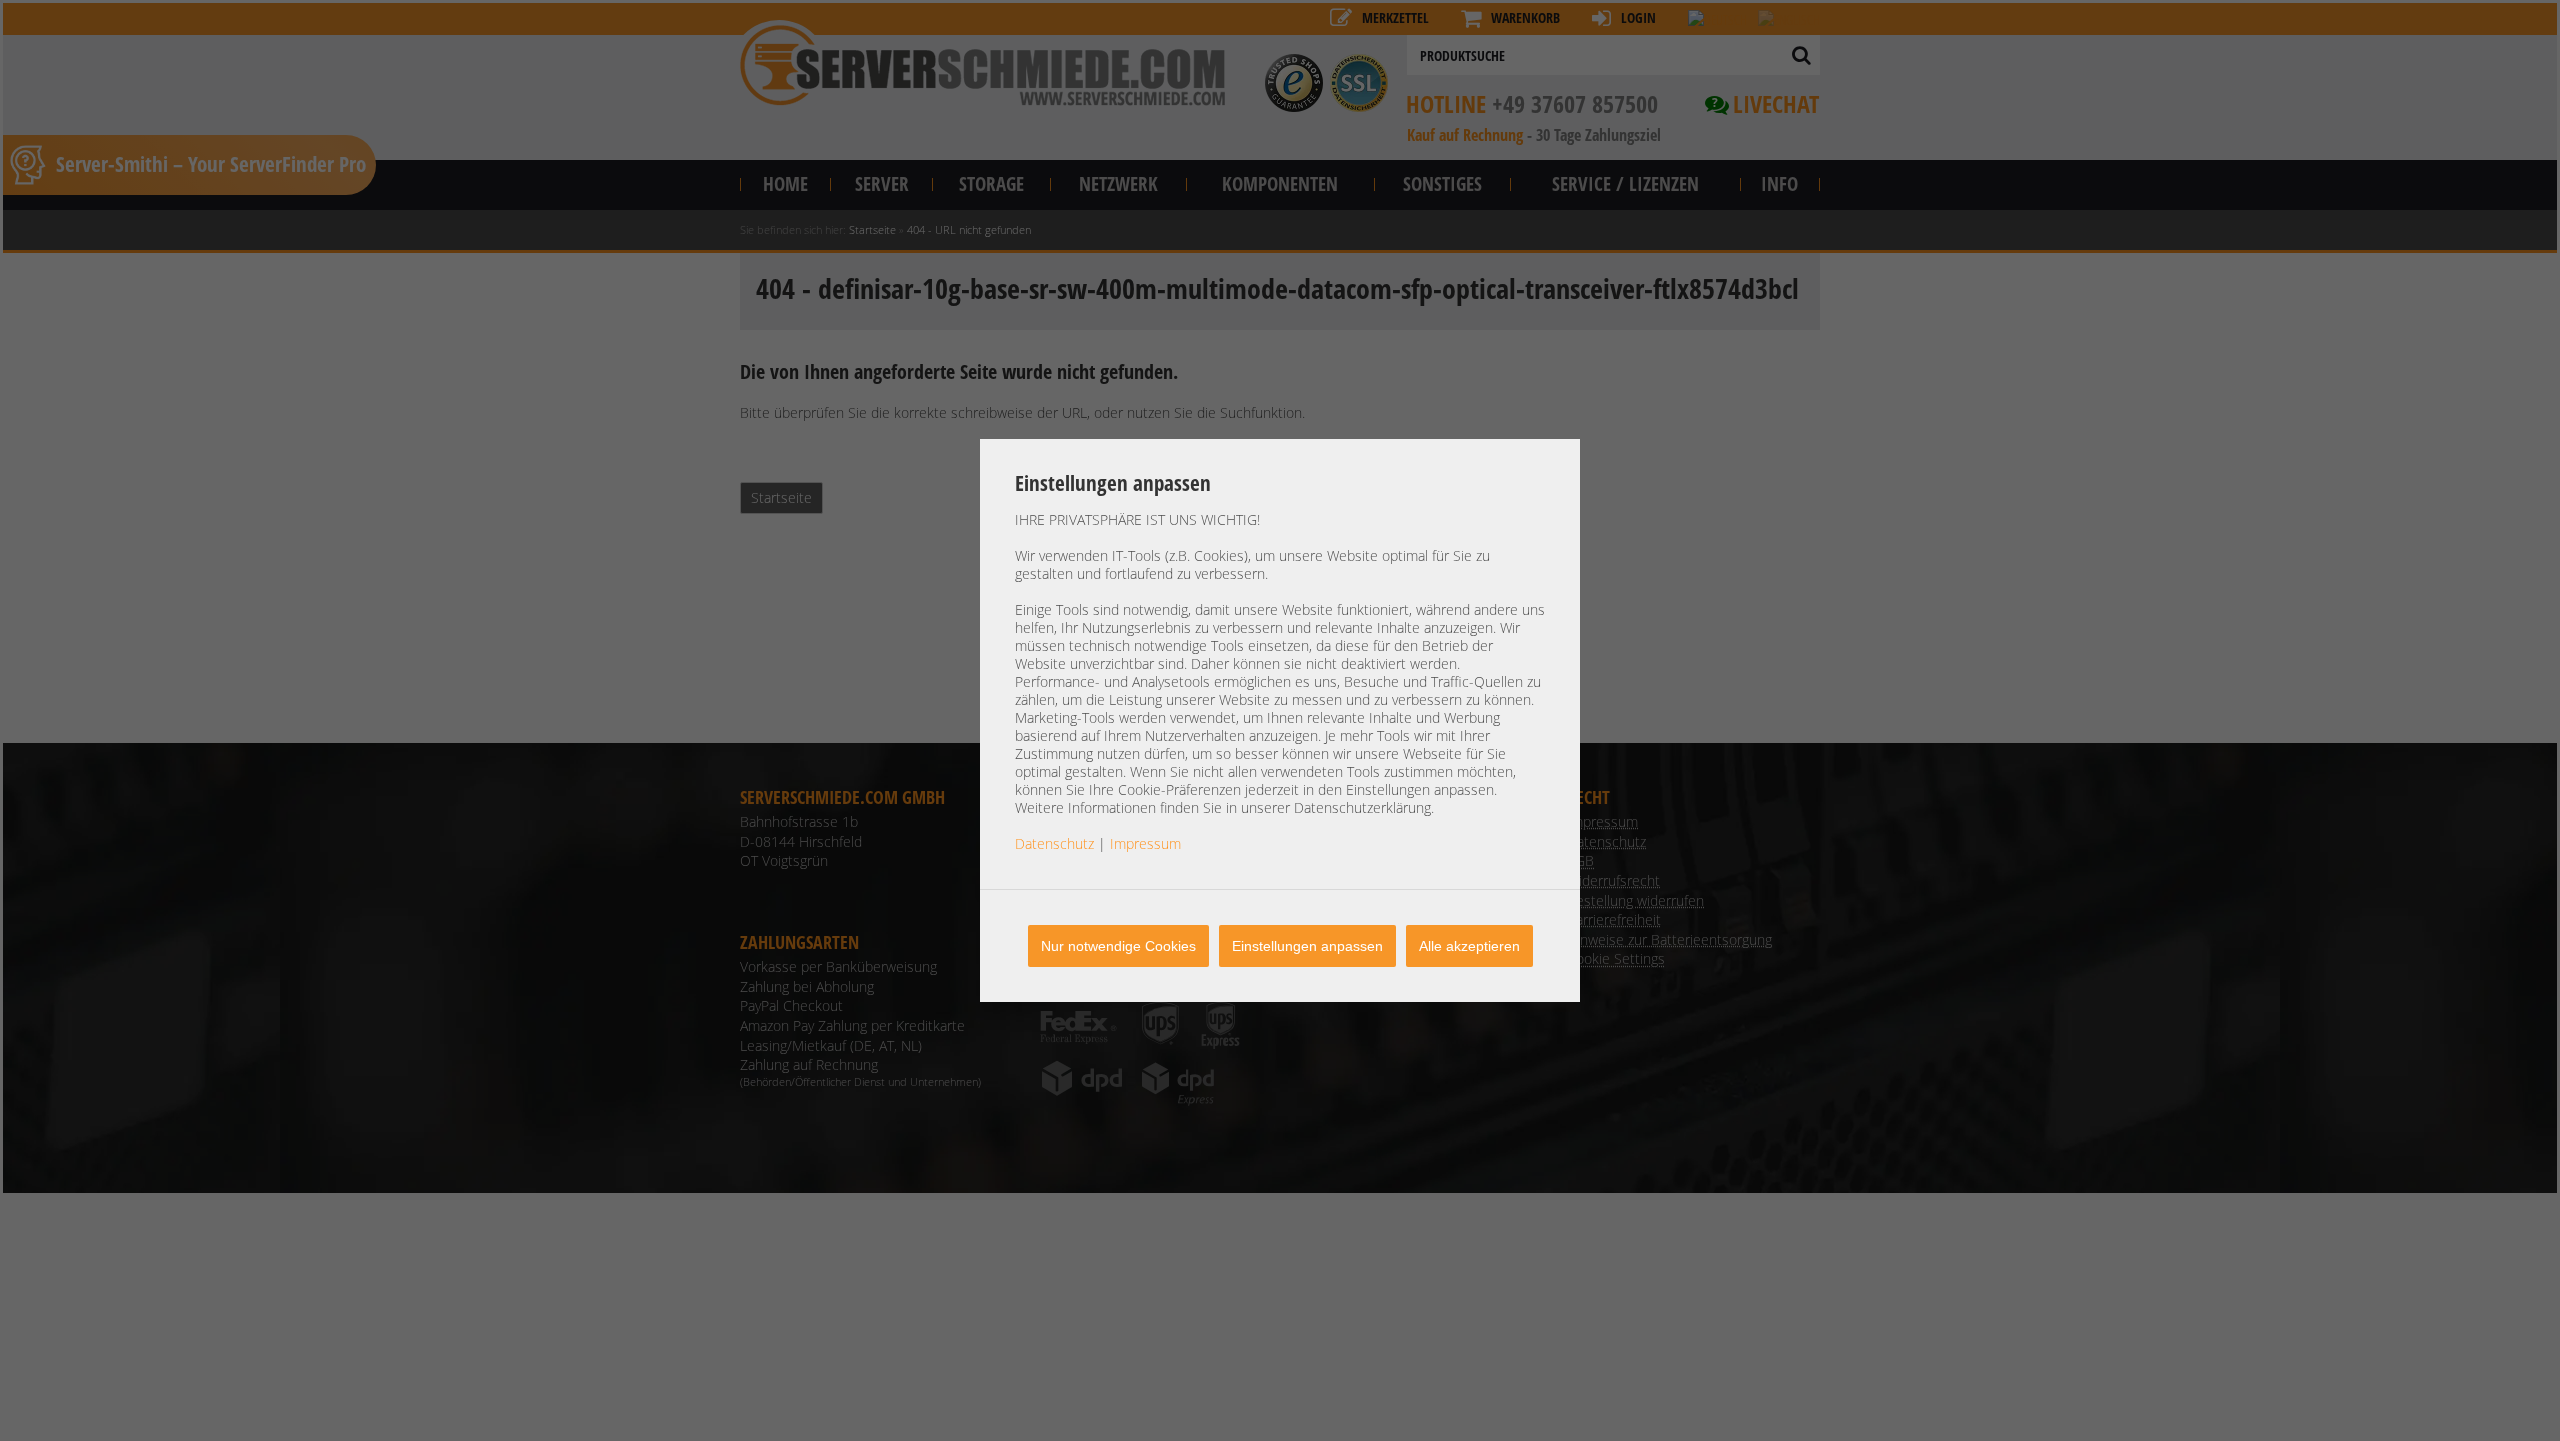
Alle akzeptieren (1469, 946)
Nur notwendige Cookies (1118, 946)
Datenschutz (1054, 843)
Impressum (1145, 843)
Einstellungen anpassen (1307, 946)
